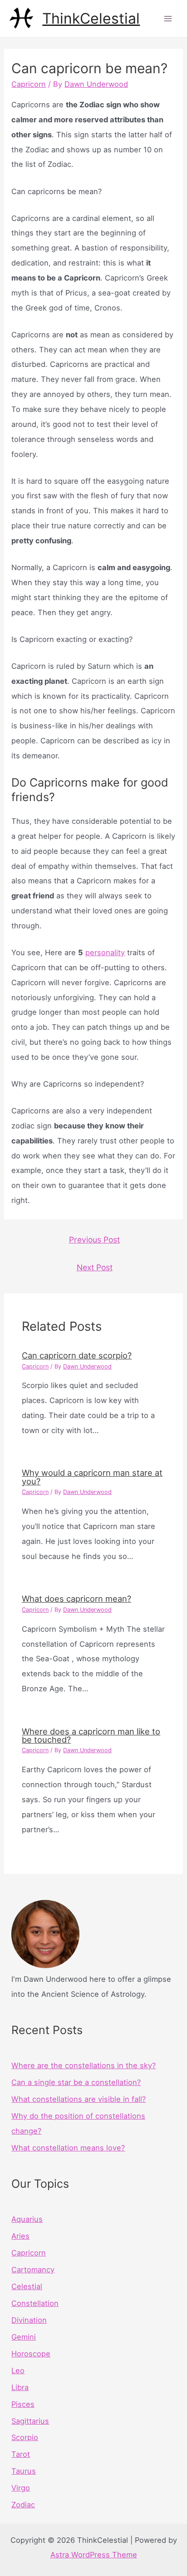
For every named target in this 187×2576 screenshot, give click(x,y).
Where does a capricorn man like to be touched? (91, 1735)
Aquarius (27, 2219)
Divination (29, 2320)
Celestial (27, 2286)
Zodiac (23, 2505)
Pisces (23, 2404)
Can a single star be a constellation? (76, 2082)
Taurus (24, 2471)
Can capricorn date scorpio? (77, 1355)
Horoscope (31, 2354)
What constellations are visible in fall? (79, 2099)
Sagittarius (30, 2421)
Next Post (95, 1267)
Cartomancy (33, 2270)
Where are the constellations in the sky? (84, 2065)
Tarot (21, 2454)
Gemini (24, 2337)
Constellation (35, 2303)
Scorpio (25, 2437)
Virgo (21, 2488)
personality (105, 952)
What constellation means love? (68, 2148)
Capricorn (29, 84)
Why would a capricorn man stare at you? (92, 1477)
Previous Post (94, 1240)
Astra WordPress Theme (94, 2555)
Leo (18, 2371)
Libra (20, 2387)
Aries (20, 2236)
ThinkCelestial (91, 18)
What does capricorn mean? (76, 1599)
